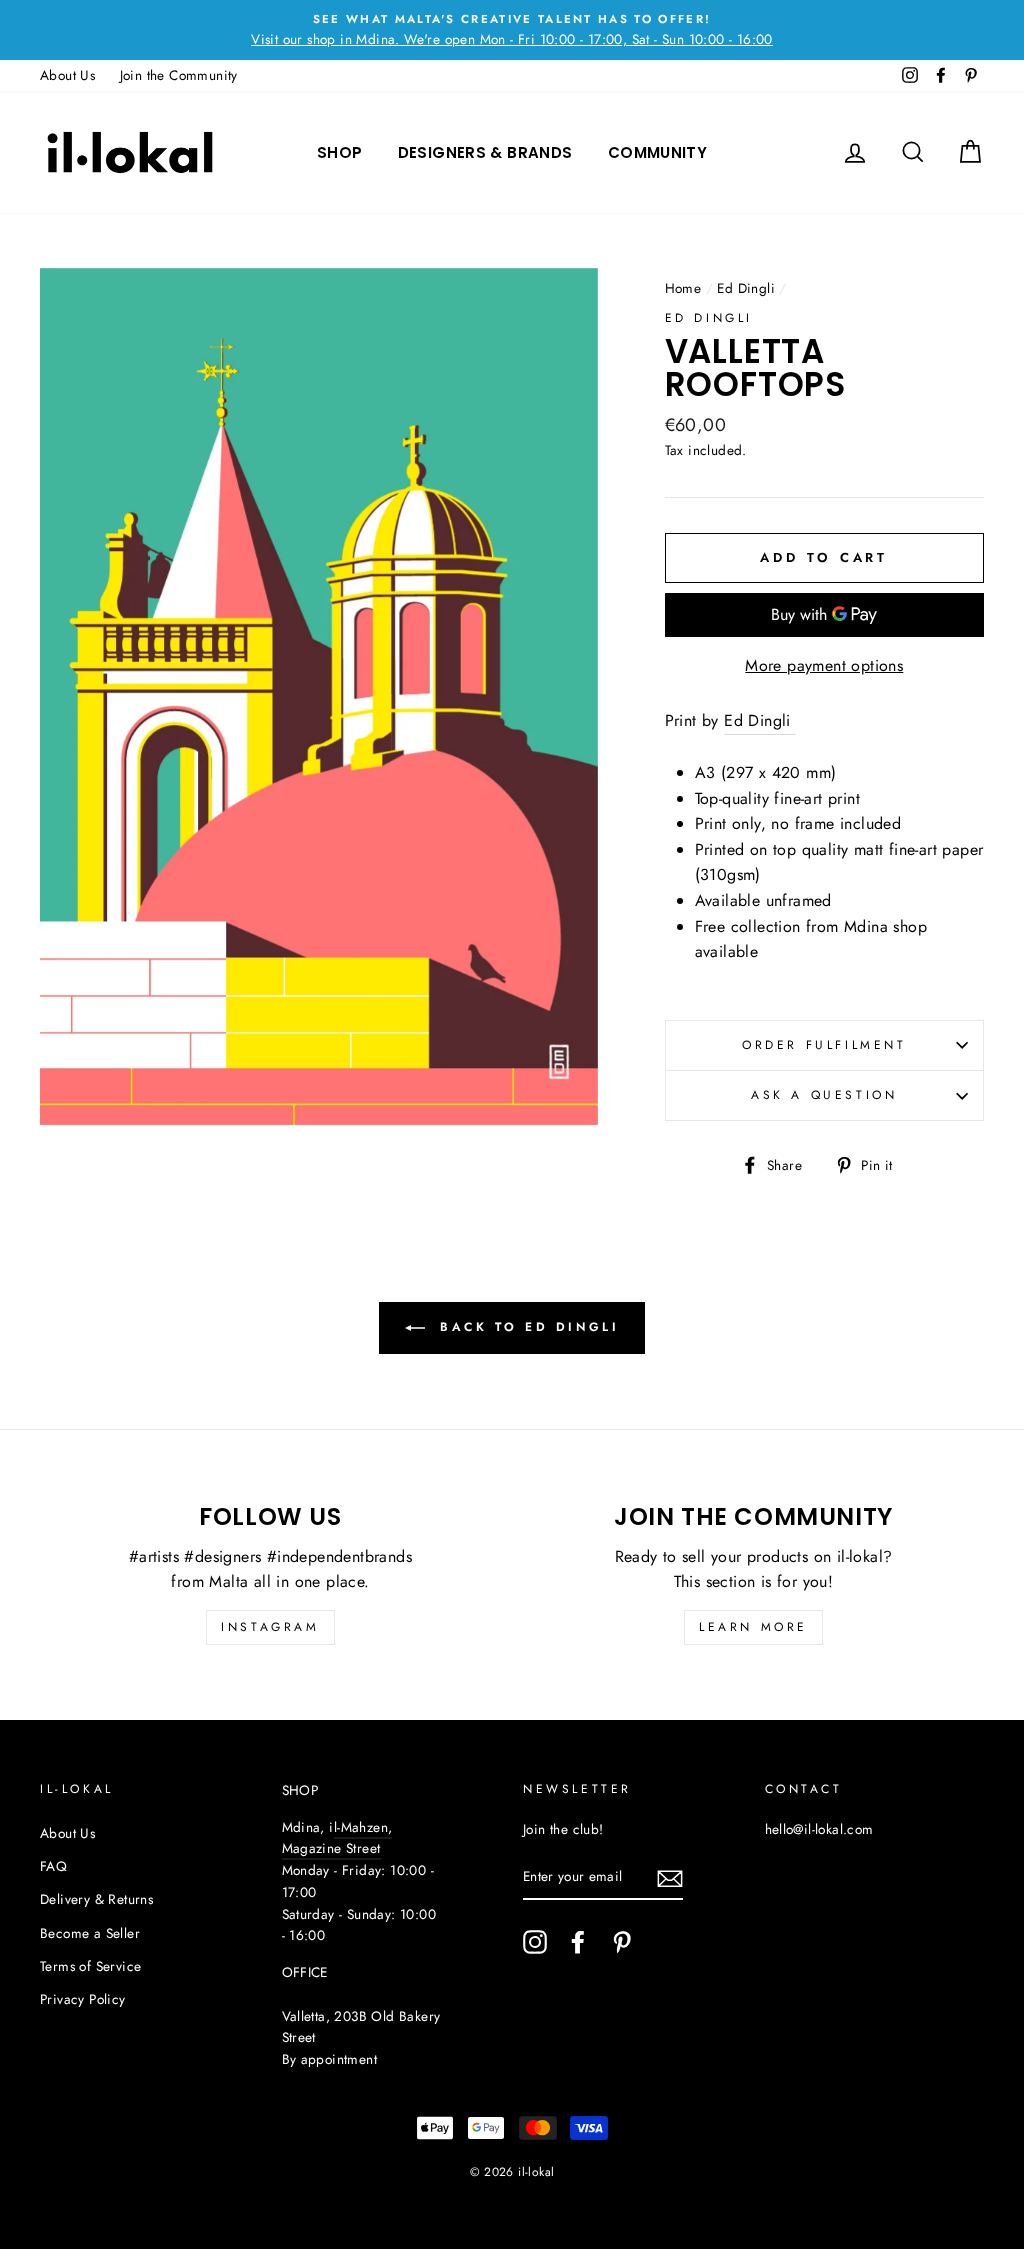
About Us (67, 75)
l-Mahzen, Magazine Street (337, 1838)
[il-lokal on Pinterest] (622, 1942)
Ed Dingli (746, 288)
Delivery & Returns (96, 1899)
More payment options (824, 665)
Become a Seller (90, 1933)
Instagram (270, 1627)
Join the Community (179, 75)
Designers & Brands (485, 152)
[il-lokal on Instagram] (535, 1942)
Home (683, 288)
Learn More (753, 1627)
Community (657, 152)
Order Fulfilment (824, 1045)
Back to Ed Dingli (526, 1327)
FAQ (53, 1866)
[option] (512, 30)
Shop (340, 152)
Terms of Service (90, 1966)
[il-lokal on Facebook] (578, 1942)
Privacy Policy (83, 1999)
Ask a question (824, 1095)
